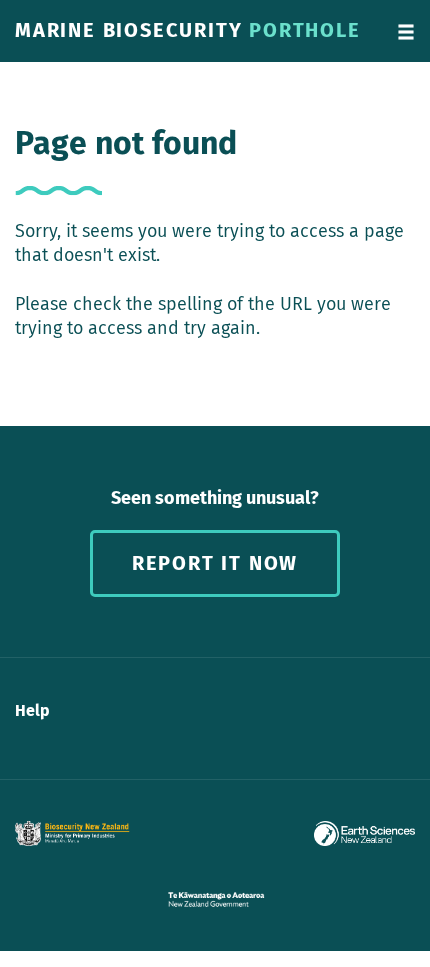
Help (32, 710)
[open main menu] (406, 31)
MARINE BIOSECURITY (188, 30)
